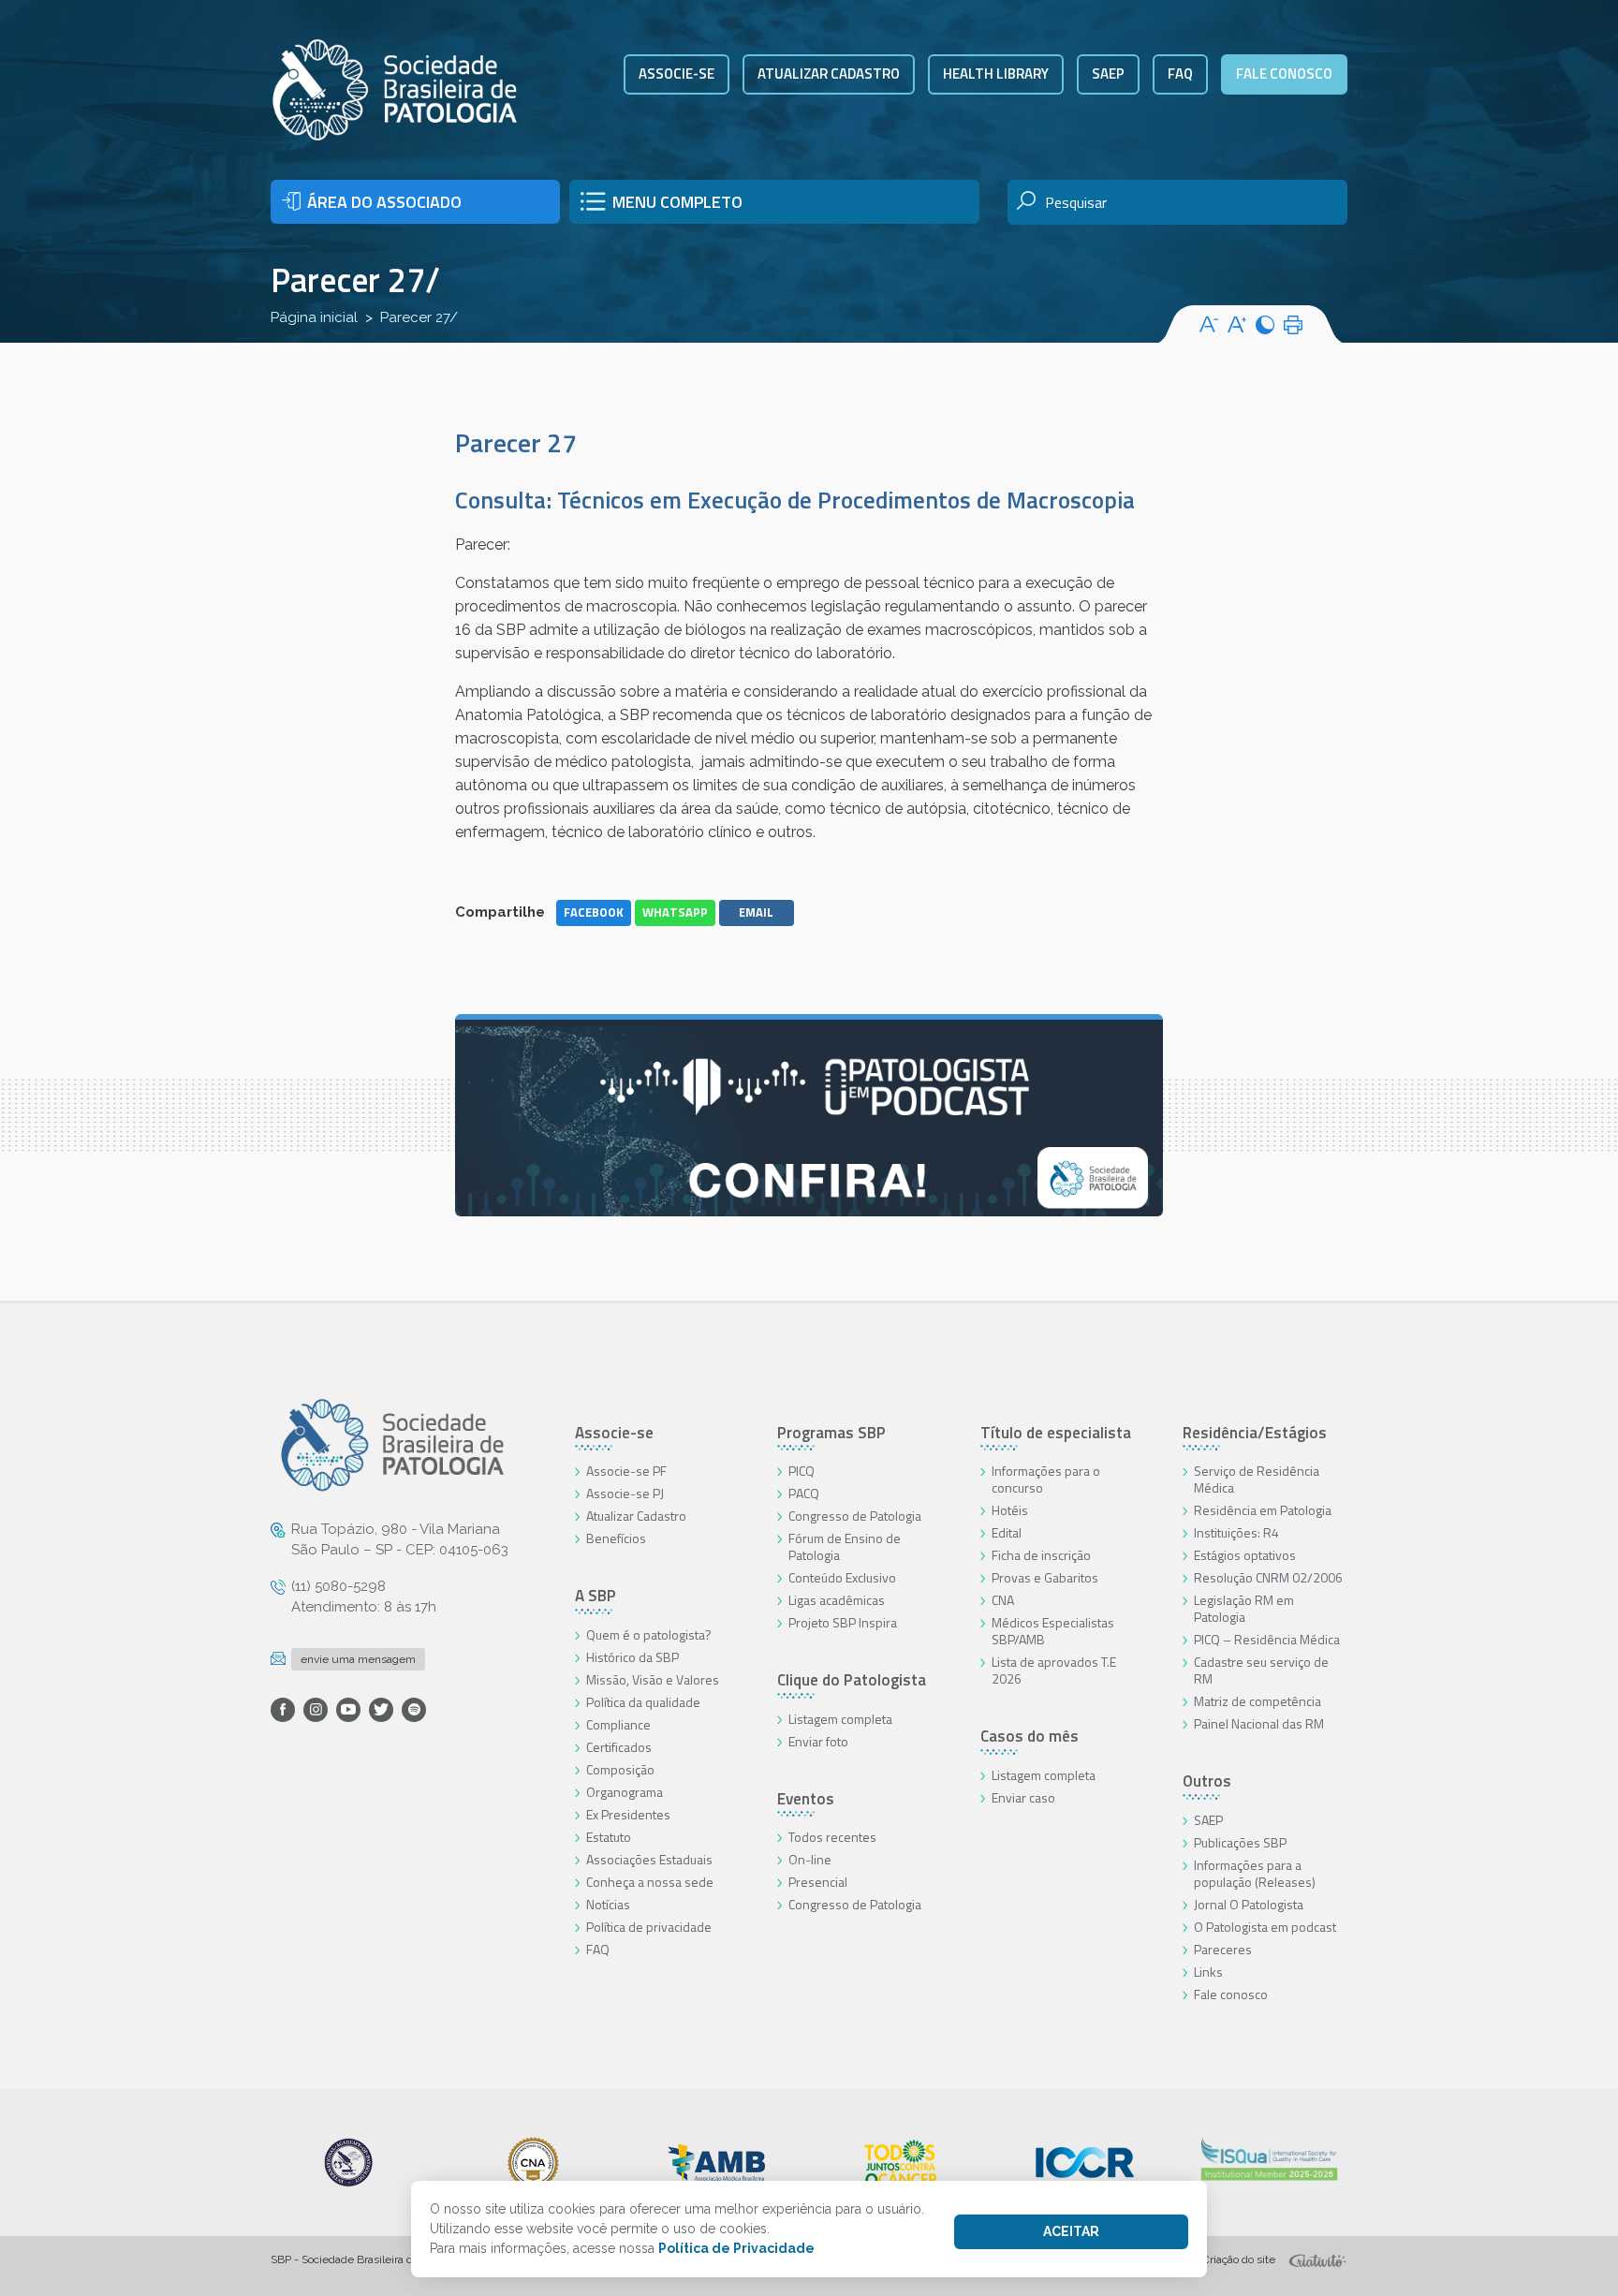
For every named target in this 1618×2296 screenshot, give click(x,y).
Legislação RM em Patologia (1244, 1608)
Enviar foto (818, 1741)
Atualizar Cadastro (636, 1516)
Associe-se (677, 74)
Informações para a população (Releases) (1255, 1873)
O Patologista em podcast (1265, 1927)
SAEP (1108, 74)
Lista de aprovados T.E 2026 (1054, 1670)
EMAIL (756, 912)
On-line (810, 1859)
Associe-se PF (626, 1471)
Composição (620, 1769)
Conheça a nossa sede (650, 1882)
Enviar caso (1023, 1797)
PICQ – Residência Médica (1267, 1639)
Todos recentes (832, 1837)
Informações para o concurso (1046, 1479)
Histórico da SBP (632, 1657)
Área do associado (384, 202)
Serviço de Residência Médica (1257, 1479)
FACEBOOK (594, 912)
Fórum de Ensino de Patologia (845, 1546)
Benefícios (616, 1538)
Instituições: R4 (1236, 1532)
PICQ (802, 1471)
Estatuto (609, 1837)
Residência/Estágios (1255, 1433)
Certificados (619, 1747)
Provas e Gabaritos (1045, 1577)
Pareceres (1223, 1949)
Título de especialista (1056, 1433)
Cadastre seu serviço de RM (1261, 1670)
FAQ (1180, 74)
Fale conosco (1284, 74)
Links (1208, 1972)
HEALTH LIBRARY (996, 74)
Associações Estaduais (649, 1859)
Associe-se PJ (625, 1493)
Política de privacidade (649, 1927)
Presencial (818, 1882)
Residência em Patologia (1263, 1510)
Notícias (608, 1904)
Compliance (618, 1724)
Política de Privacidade (736, 2248)
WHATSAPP (675, 912)
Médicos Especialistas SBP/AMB (1053, 1631)
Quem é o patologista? (649, 1634)
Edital (1007, 1532)
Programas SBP (831, 1433)
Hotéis (1010, 1510)
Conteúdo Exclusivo (842, 1577)
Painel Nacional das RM (1259, 1723)
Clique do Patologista (852, 1680)
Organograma (625, 1792)
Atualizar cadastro (829, 74)
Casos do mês (1030, 1736)
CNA (1003, 1600)
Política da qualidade (643, 1702)
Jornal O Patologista (1249, 1904)
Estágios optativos (1245, 1555)
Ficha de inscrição (1041, 1555)
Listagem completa (840, 1719)
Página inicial (314, 317)
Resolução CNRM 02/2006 (1268, 1577)
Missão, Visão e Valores (653, 1679)
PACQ (804, 1493)
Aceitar (1071, 2231)
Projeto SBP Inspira (843, 1622)
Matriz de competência (1258, 1701)
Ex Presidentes (628, 1814)
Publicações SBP (1240, 1842)
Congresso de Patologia (855, 1516)
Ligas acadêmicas (837, 1600)
